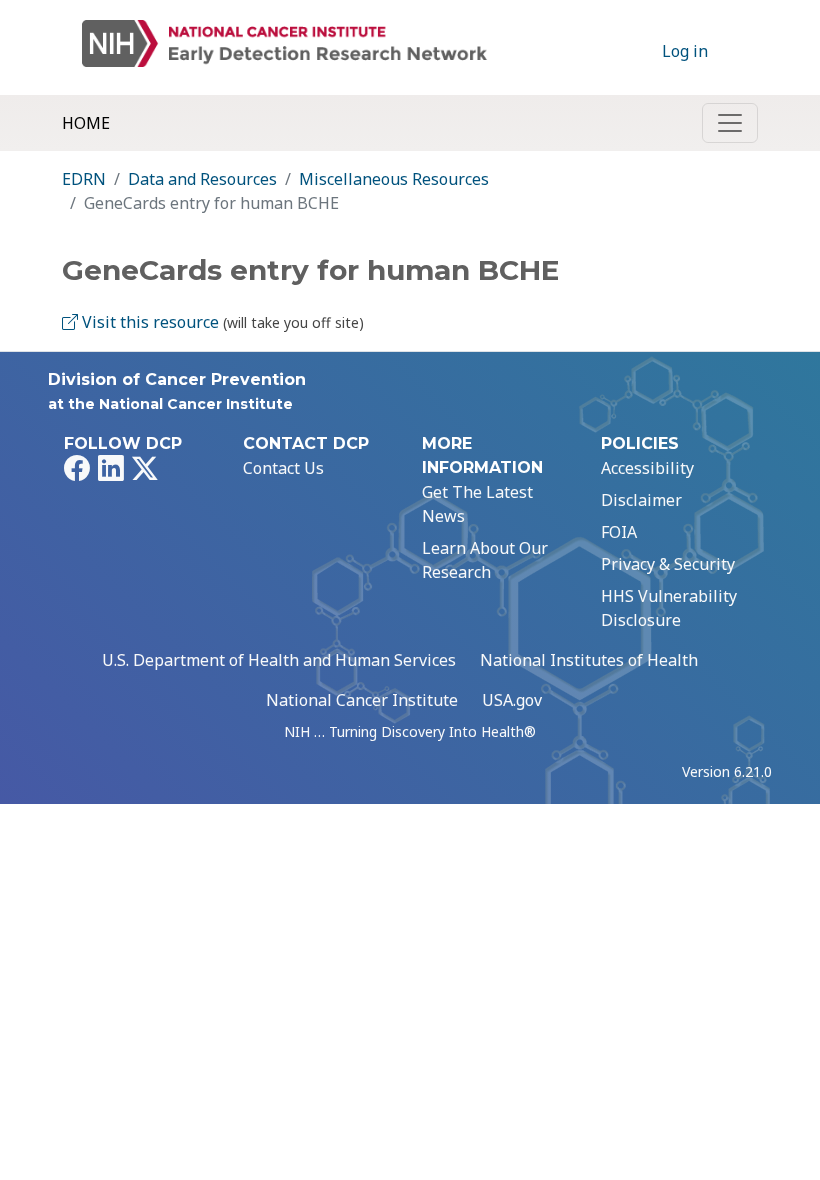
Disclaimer (641, 500)
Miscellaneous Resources (394, 179)
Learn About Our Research (485, 560)
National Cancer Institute (362, 700)
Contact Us (283, 468)
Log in (685, 51)
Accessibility (647, 468)
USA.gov (512, 700)
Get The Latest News (477, 504)
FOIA (619, 532)
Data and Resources (202, 179)
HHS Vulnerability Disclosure (669, 608)
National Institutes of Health (589, 660)
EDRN (84, 179)
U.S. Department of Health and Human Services (279, 660)
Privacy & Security (668, 564)
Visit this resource (148, 322)
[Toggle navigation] (730, 123)
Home (86, 123)
